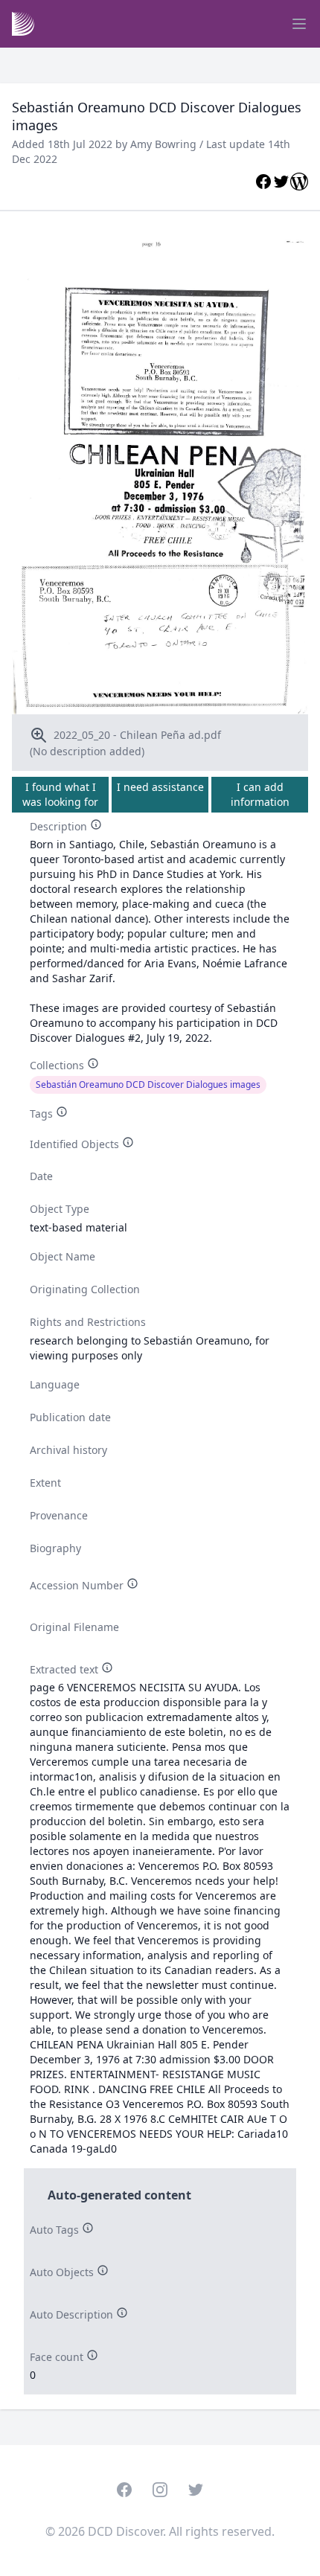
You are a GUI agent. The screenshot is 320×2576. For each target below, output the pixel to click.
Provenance (59, 1515)
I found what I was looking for (60, 794)
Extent (45, 1483)
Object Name (63, 1256)
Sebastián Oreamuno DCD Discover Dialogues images (148, 1084)
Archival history (68, 1450)
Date (41, 1176)
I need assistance (160, 787)
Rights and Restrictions (88, 1322)
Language (55, 1384)
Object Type (60, 1209)
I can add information (260, 794)
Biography (55, 1548)
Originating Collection (85, 1289)
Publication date (70, 1417)
